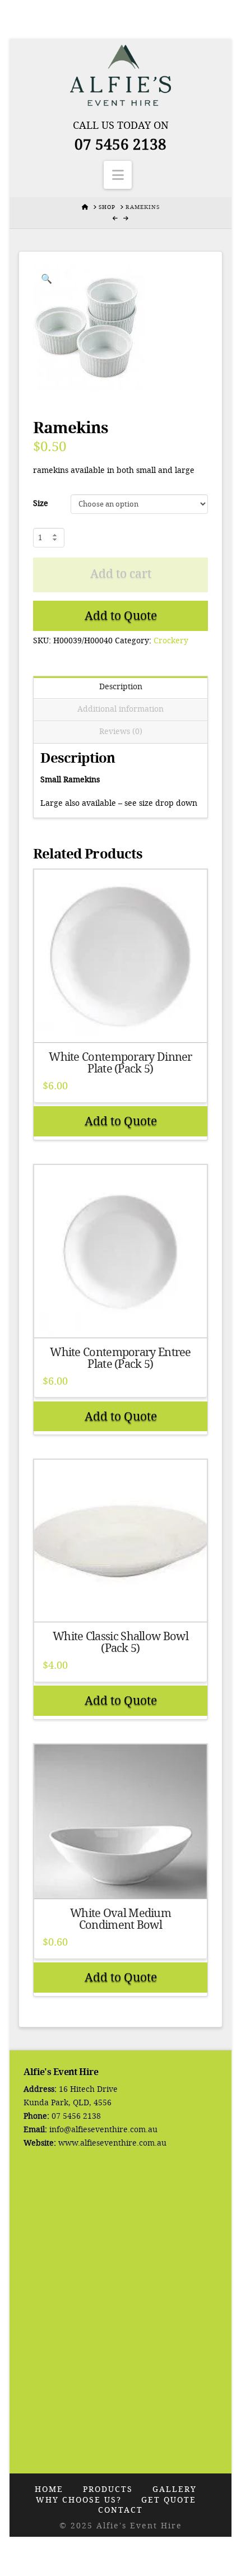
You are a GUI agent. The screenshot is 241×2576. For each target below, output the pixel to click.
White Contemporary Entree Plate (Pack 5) (121, 1358)
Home (49, 2489)
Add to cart (121, 574)
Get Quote (169, 2500)
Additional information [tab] (121, 709)
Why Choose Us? (79, 2500)
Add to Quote (121, 616)
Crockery (171, 641)
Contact (121, 2510)
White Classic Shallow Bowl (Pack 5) (121, 1642)
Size (41, 503)
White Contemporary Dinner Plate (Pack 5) (121, 1063)
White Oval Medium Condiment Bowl (121, 1919)
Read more (121, 1024)
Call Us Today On (121, 126)
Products (108, 2489)
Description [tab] (121, 687)
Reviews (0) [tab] (121, 732)
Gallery (175, 2489)
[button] (118, 175)
